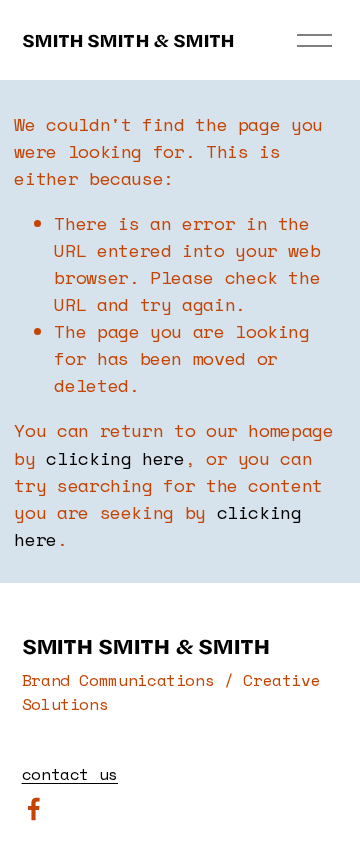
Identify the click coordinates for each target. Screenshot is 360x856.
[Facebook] (34, 809)
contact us (70, 774)
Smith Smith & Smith (128, 39)
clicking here (115, 458)
